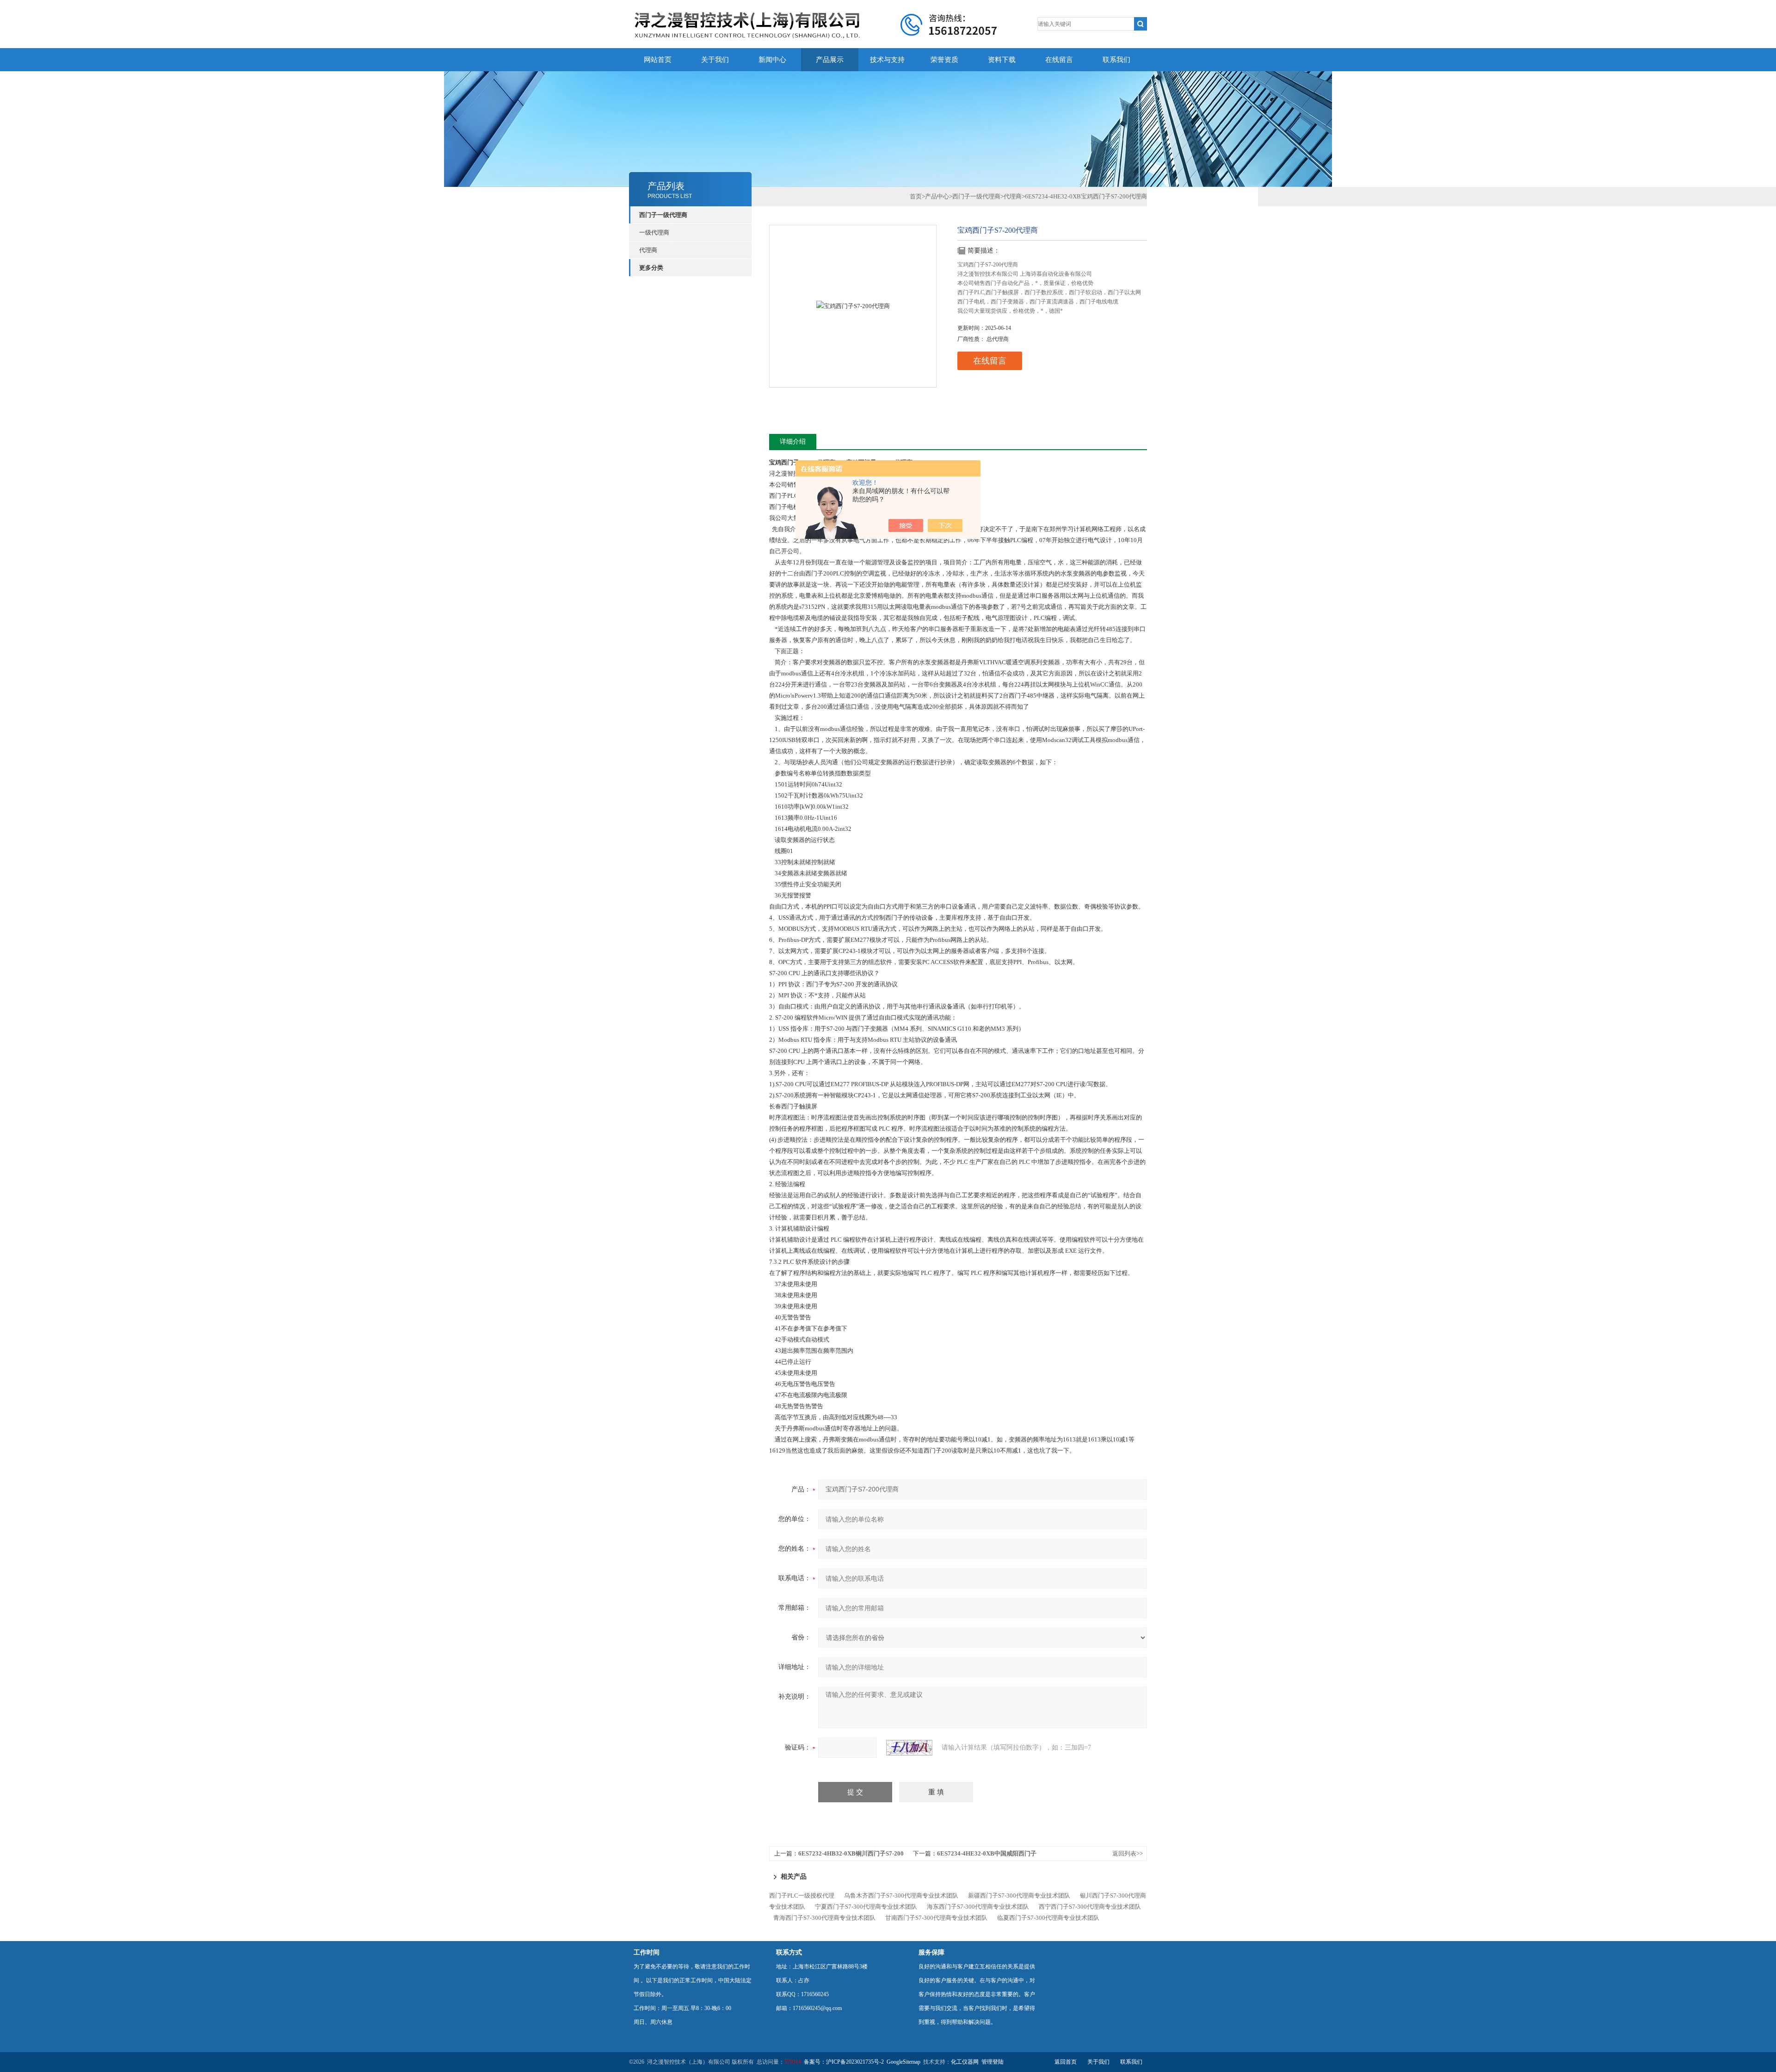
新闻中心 (772, 60)
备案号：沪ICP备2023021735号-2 (844, 2062)
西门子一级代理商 (663, 215)
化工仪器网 (965, 2062)
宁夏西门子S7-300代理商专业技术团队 (866, 1907)
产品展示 (830, 60)
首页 (916, 196)
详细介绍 (793, 442)
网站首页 (658, 60)
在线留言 (1059, 60)
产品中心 (937, 196)
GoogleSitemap (903, 2062)
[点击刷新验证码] (909, 1748)
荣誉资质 (944, 60)
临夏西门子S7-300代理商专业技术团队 (1048, 1918)
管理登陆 (993, 2062)
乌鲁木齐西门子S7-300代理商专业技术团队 (901, 1896)
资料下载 (1002, 60)
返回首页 (1066, 2062)
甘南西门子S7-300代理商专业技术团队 (936, 1918)
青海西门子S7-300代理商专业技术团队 (824, 1918)
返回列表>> (1128, 1853)
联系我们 (1116, 60)
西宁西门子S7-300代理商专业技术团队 (1090, 1907)
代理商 (648, 250)
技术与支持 (887, 60)
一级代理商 (654, 232)
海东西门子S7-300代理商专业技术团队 (978, 1907)
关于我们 (715, 60)
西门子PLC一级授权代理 (802, 1896)
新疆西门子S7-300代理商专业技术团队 (1019, 1896)
